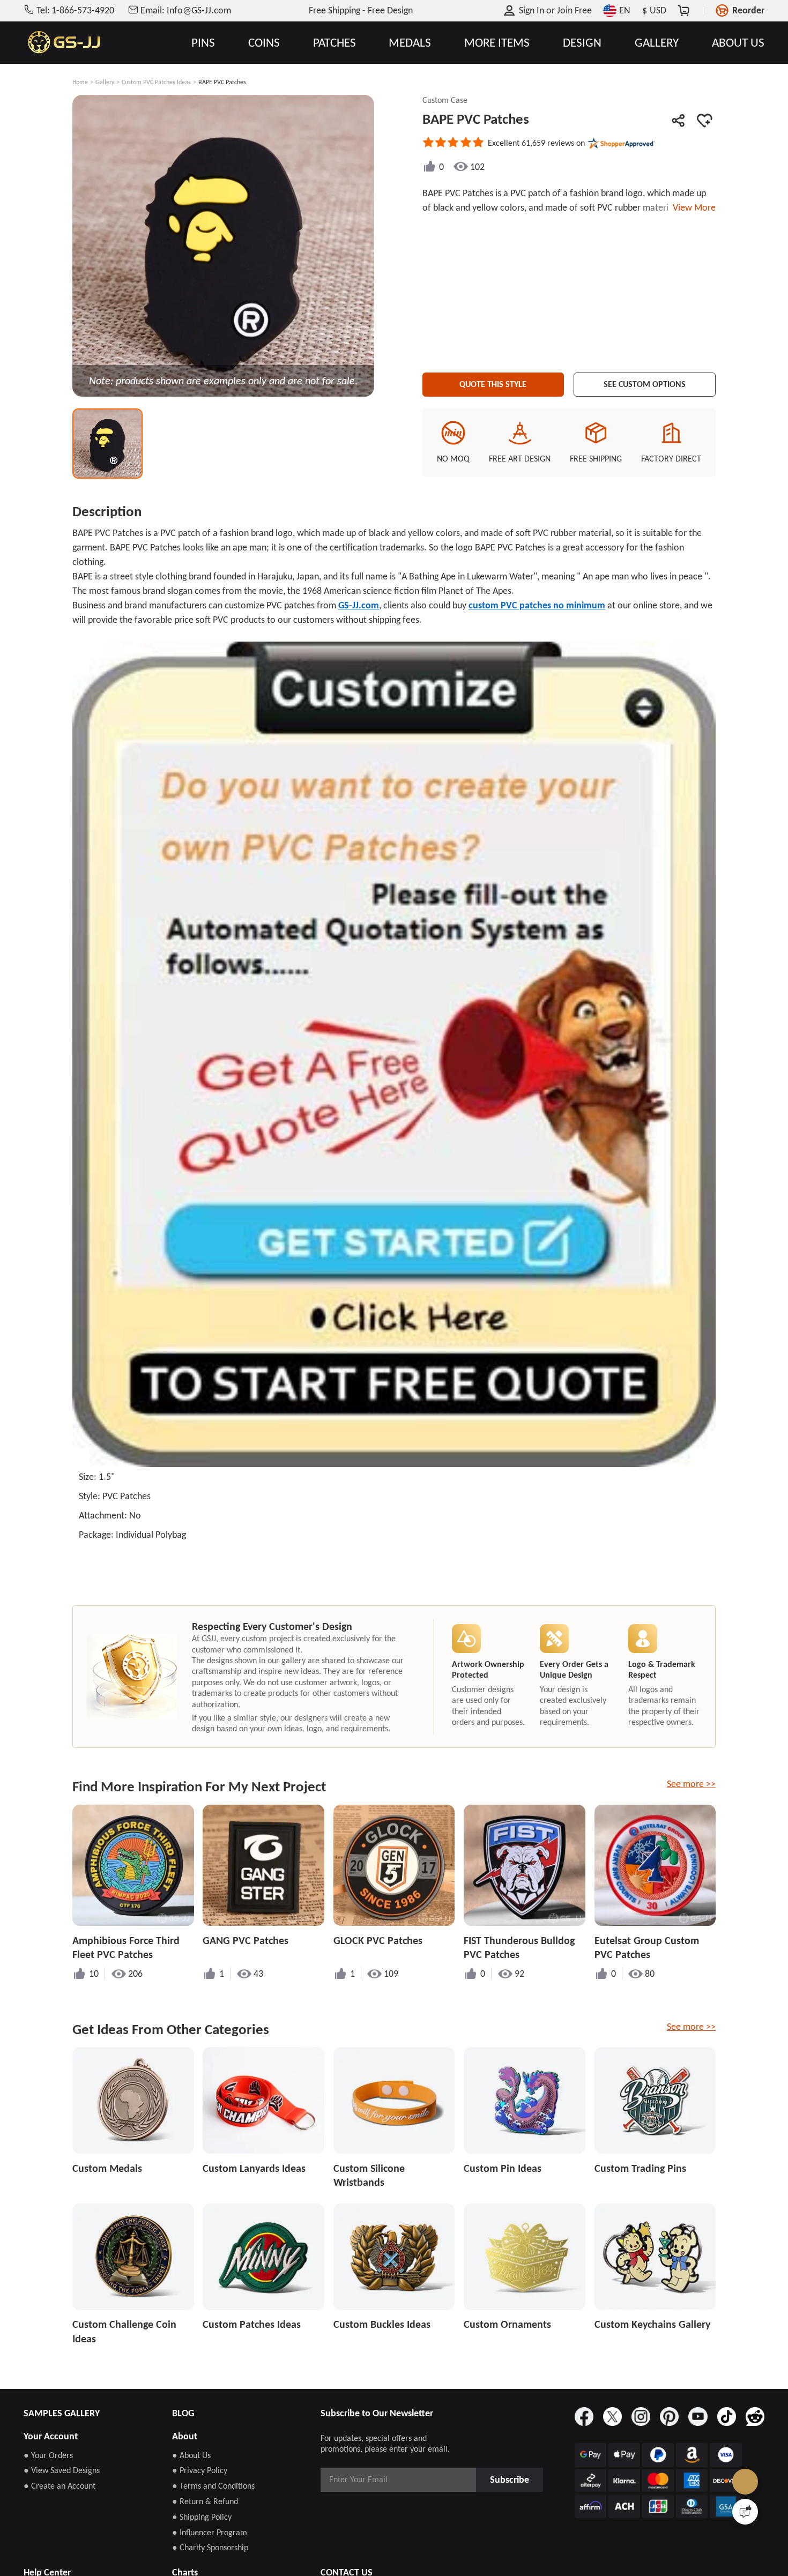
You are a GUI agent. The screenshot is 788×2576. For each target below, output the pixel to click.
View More (692, 207)
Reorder (748, 10)
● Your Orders (48, 2455)
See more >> (691, 1784)
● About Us (191, 2455)
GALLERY (657, 43)
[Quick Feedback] (745, 2512)
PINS (203, 43)
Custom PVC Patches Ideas (156, 82)
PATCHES (334, 43)
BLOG (183, 2413)
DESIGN (582, 43)
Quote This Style (493, 382)
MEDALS (410, 43)
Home (80, 82)
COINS (264, 43)
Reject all (532, 2532)
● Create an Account (60, 2486)
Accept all (532, 2505)
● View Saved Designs (62, 2470)
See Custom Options (645, 382)
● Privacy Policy (200, 2470)
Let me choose (222, 2549)
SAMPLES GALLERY (62, 2413)
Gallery (105, 82)
